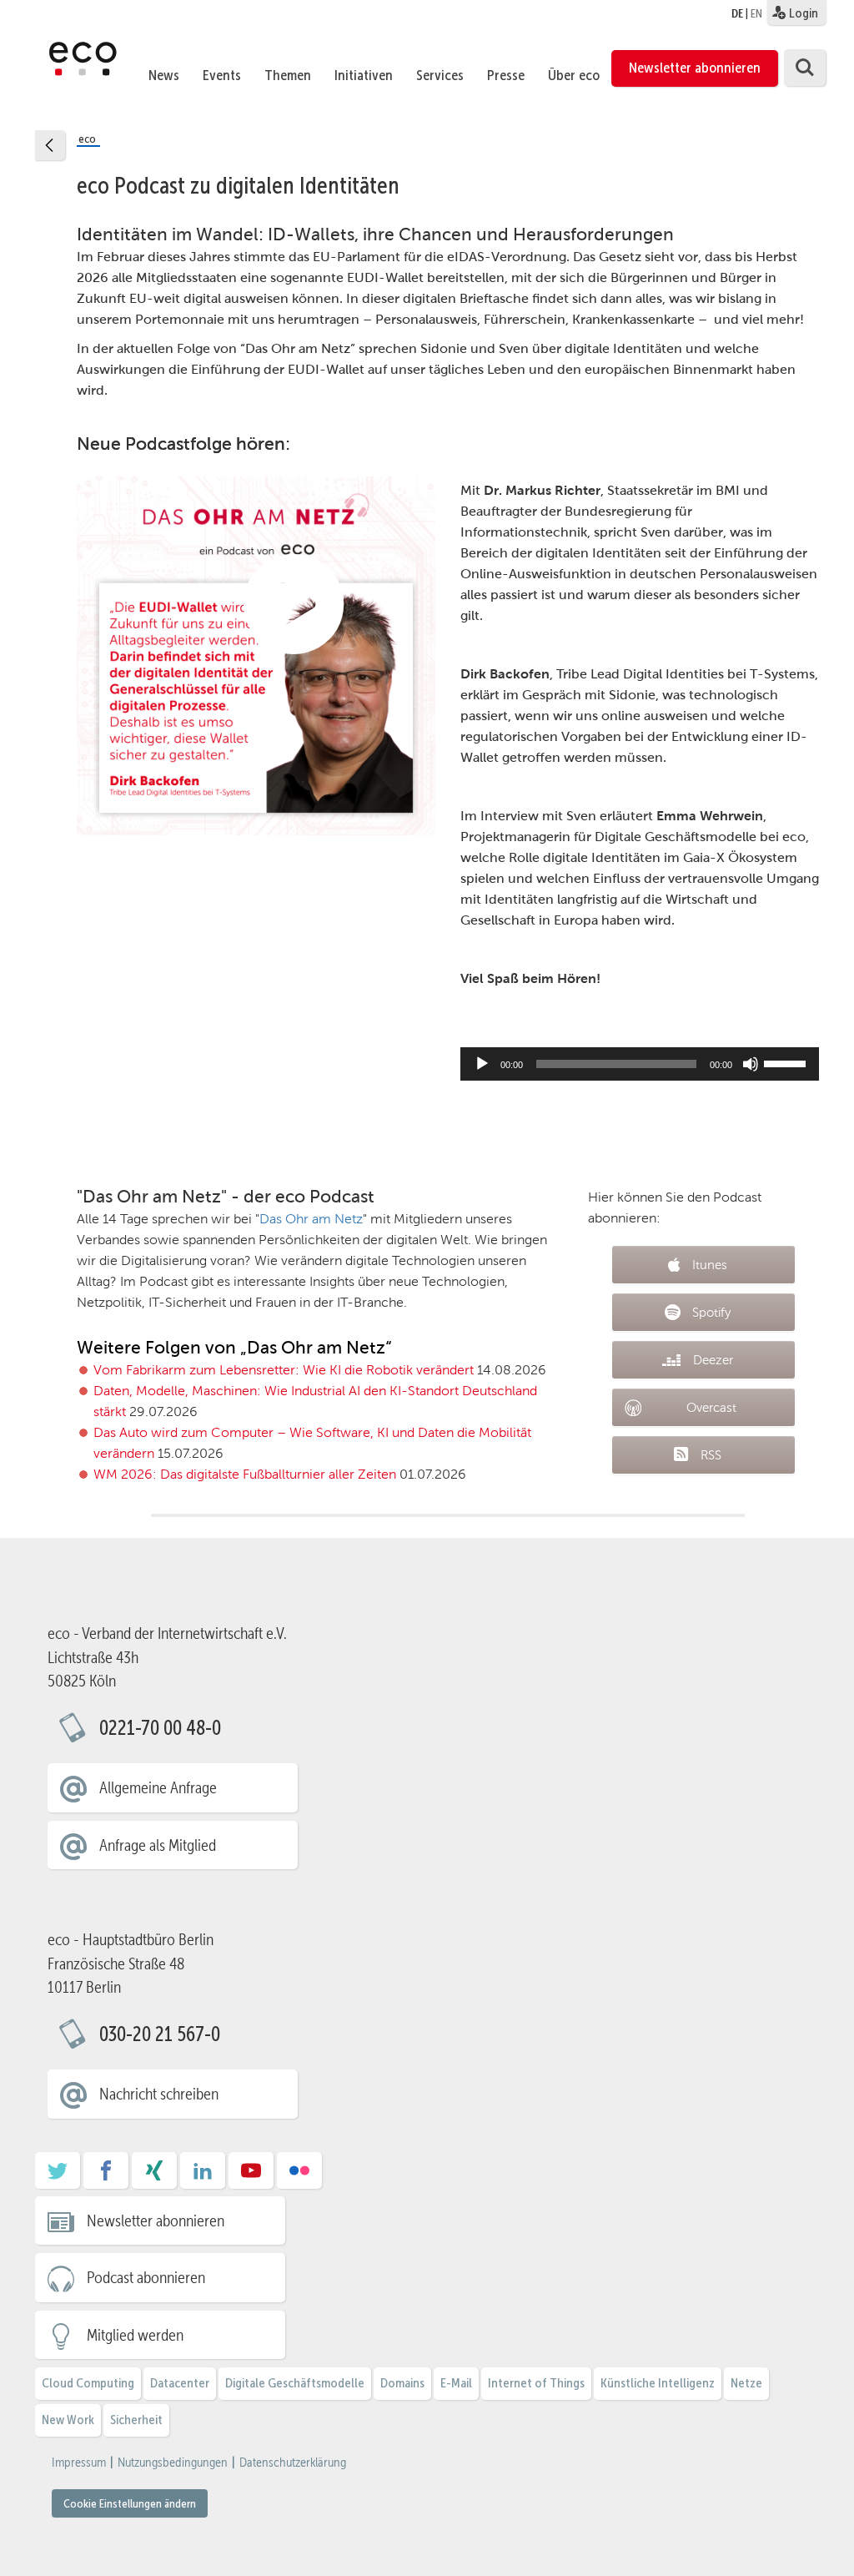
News (164, 75)
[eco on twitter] (58, 2176)
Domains (402, 2383)
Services (440, 75)
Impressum (79, 2463)
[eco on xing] (154, 2176)
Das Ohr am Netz (311, 1219)
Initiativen (364, 75)
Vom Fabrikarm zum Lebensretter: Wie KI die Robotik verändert (284, 1370)
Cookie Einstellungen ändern (130, 2503)
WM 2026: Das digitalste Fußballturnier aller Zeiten (245, 1474)
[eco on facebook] (106, 2176)
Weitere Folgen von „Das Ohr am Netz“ (234, 1347)
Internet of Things (536, 2383)
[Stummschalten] (751, 1064)
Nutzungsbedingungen (173, 2463)
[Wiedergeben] (482, 1064)
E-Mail (456, 2383)
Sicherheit (136, 2420)
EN (756, 13)
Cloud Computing (88, 2383)
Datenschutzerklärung (293, 2463)
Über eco (574, 75)
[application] (640, 1064)
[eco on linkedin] (203, 2176)
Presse (506, 75)
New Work (68, 2420)
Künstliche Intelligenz (658, 2383)
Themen (288, 75)
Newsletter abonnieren (695, 68)
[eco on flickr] (299, 2176)
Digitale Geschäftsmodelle (295, 2383)
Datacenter (180, 2383)
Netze (746, 2383)
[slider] (787, 1062)
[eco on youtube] (251, 2176)
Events (222, 75)
